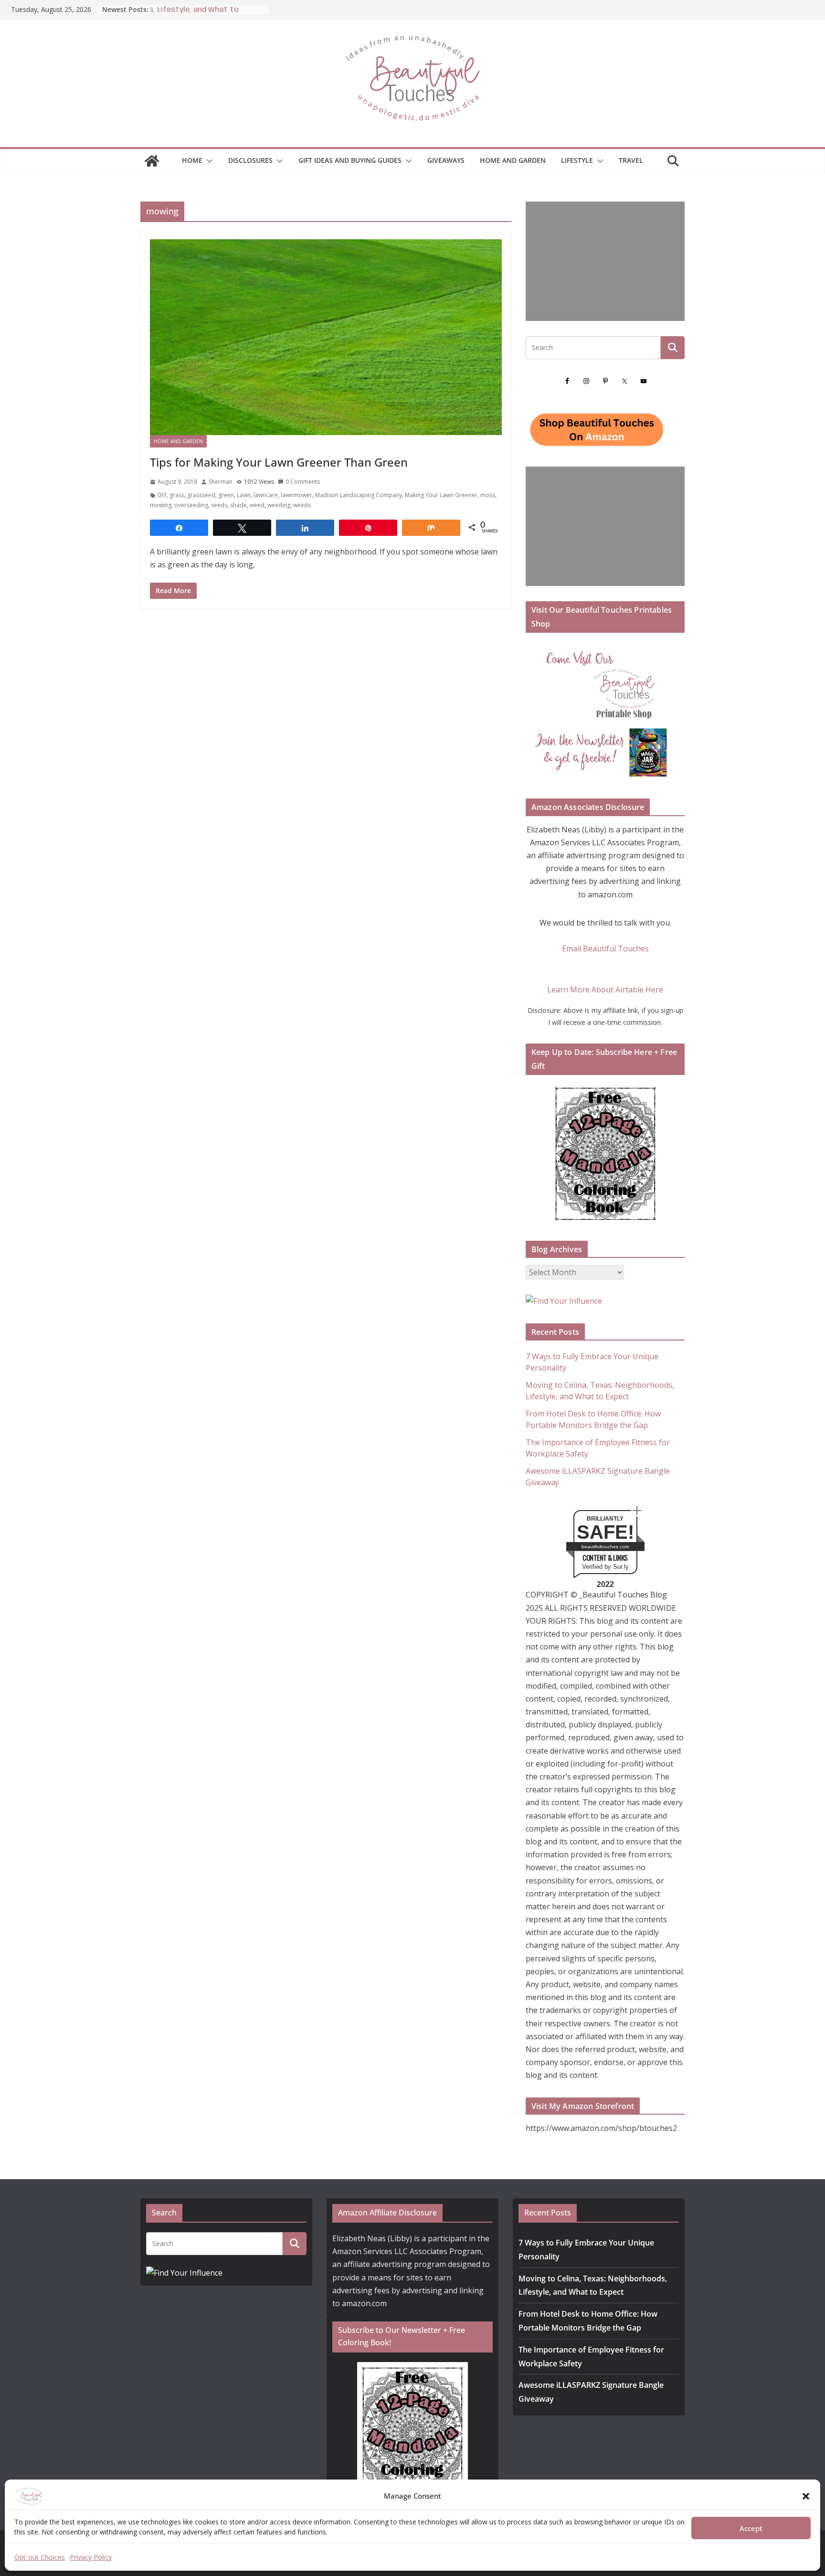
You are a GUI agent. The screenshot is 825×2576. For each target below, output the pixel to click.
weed (257, 505)
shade (238, 505)
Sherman (221, 482)
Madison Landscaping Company (359, 495)
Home (192, 160)
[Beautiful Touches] (152, 161)
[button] (806, 2496)
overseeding (191, 505)
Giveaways (446, 160)
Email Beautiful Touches (605, 948)
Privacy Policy (91, 2557)
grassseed (201, 495)
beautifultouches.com (605, 1547)
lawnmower (296, 495)
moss (488, 495)
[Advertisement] (605, 261)
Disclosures (250, 160)
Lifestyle (577, 160)
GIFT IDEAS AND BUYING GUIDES (350, 160)
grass (177, 495)
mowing (161, 505)
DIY (162, 495)
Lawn (244, 495)
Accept (751, 2528)
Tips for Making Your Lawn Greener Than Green (279, 462)
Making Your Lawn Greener (441, 495)
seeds (219, 505)
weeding (279, 505)
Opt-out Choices (40, 2557)
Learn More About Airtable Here (605, 990)
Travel (631, 160)
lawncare (266, 495)
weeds (302, 505)
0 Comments (303, 482)
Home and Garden (513, 160)
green (226, 495)
